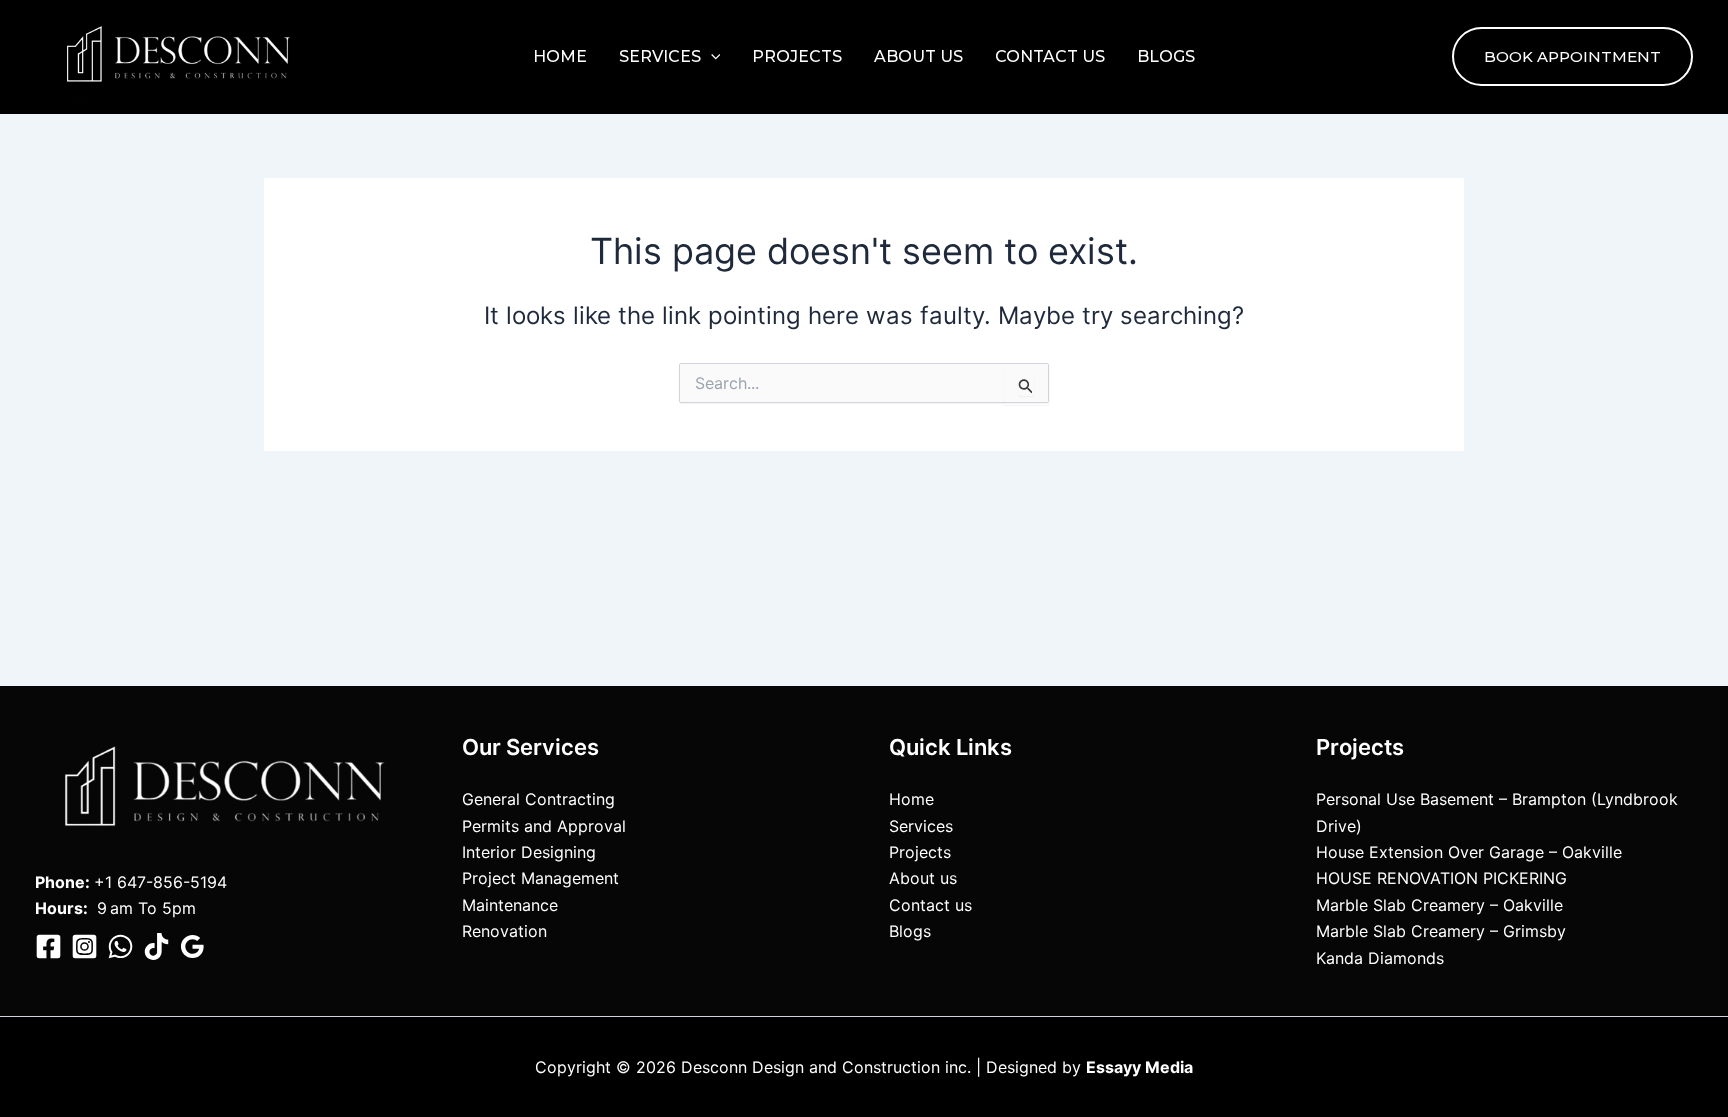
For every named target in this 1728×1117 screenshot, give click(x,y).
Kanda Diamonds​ (1380, 958)
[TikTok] (156, 946)
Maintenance (510, 905)
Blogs (1166, 56)
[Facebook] (48, 946)
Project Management (540, 878)
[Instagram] (84, 946)
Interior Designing (529, 852)
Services (660, 56)
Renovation (504, 931)
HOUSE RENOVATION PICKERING (1441, 878)
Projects (797, 56)
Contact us (1050, 56)
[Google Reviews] (192, 946)
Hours (59, 908)
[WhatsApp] (120, 946)
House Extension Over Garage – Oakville (1469, 852)
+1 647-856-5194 (160, 882)
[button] (711, 57)
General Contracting (538, 799)
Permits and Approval (544, 826)
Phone (60, 882)
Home (560, 56)
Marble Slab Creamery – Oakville (1439, 905)
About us (918, 56)
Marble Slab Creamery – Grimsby (1441, 931)
